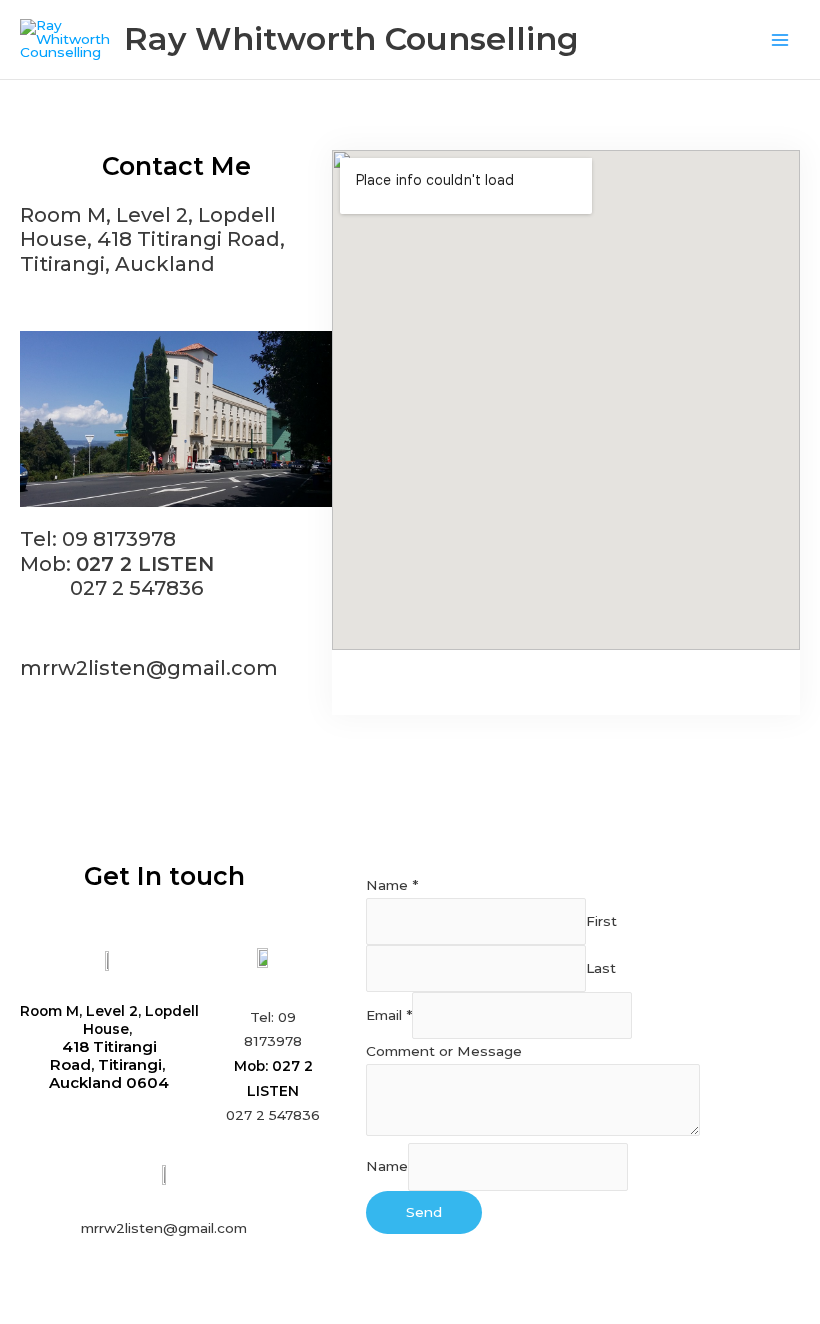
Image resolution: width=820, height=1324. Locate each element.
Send (424, 1212)
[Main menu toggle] (780, 39)
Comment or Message (444, 1051)
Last (601, 968)
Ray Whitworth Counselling (351, 38)
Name (392, 885)
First (601, 921)
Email (389, 1016)
